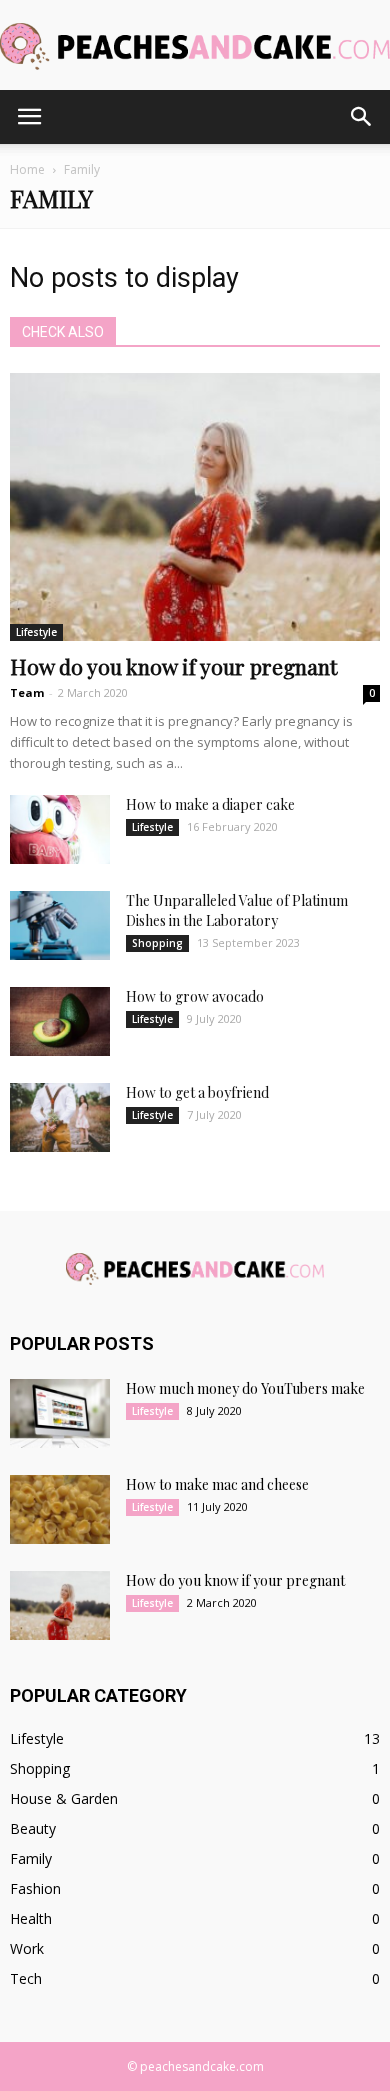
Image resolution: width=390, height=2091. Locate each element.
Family (31, 1858)
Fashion (35, 1888)
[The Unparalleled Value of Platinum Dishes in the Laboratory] (60, 925)
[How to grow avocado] (60, 1021)
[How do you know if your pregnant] (195, 507)
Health (31, 1918)
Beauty (33, 1828)
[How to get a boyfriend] (60, 1117)
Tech (26, 1978)
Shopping (157, 943)
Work (27, 1948)
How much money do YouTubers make (245, 1388)
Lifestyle (36, 632)
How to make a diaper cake (210, 804)
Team (27, 692)
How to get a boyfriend (197, 1092)
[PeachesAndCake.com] (195, 46)
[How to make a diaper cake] (60, 829)
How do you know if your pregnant (173, 666)
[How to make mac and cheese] (60, 1509)
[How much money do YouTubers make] (60, 1413)
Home (27, 169)
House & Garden (64, 1798)
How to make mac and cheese (217, 1484)
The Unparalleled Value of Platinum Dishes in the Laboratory (237, 910)
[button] (362, 117)
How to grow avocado (195, 996)
